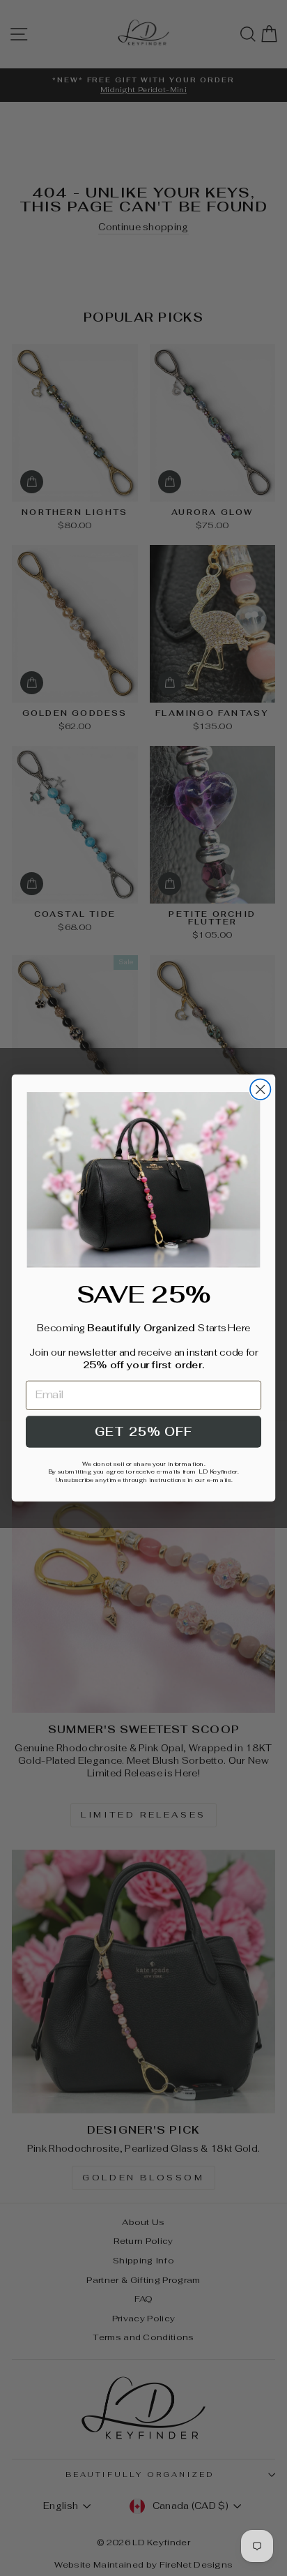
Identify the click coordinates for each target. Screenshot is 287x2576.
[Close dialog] (260, 1089)
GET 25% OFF (143, 1432)
